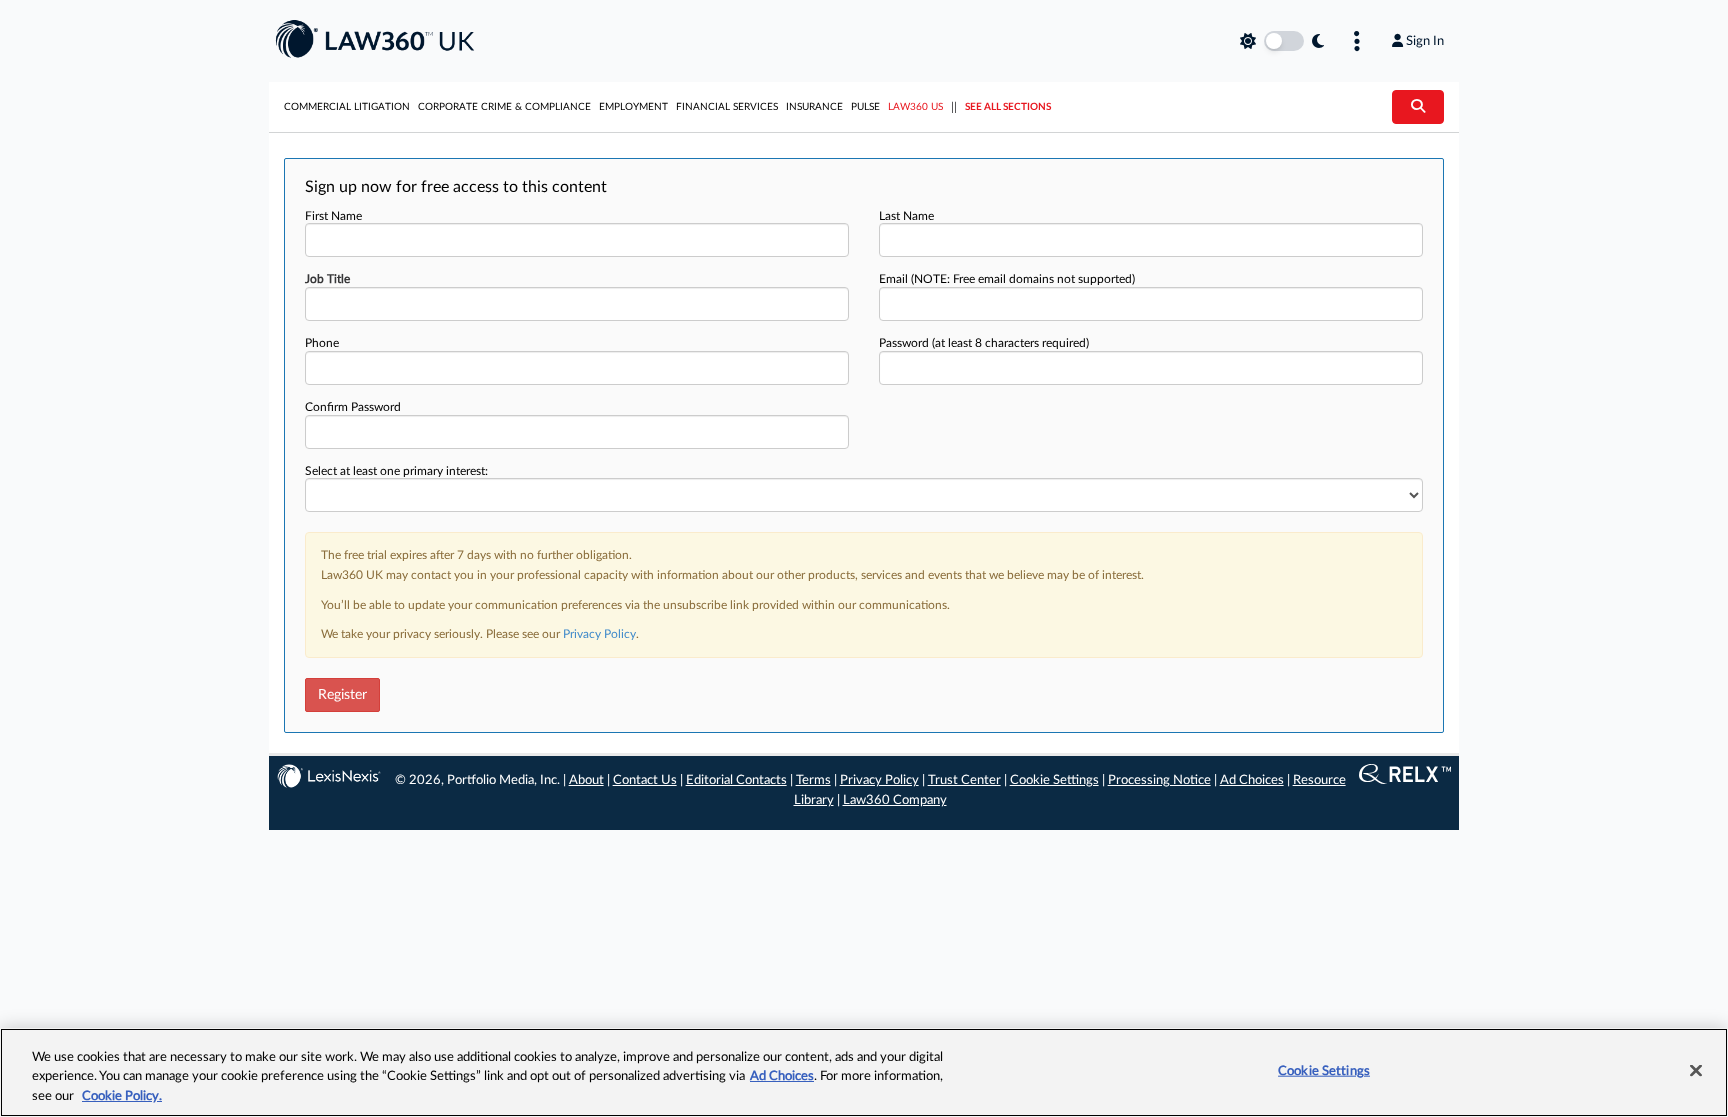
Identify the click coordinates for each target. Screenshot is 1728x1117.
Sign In (1425, 41)
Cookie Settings (1054, 780)
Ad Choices (1252, 780)
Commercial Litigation (347, 107)
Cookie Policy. (122, 1096)
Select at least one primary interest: (396, 471)
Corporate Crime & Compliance (504, 107)
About (586, 780)
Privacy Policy (599, 634)
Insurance (814, 107)
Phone (322, 343)
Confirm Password (353, 407)
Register (342, 695)
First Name (333, 216)
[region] (864, 1072)
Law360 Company (895, 800)
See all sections (1008, 107)
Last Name (906, 216)
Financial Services (727, 107)
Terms (813, 780)
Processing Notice (1159, 780)
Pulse (865, 107)
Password (984, 343)
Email (1007, 279)
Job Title (327, 279)
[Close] (1696, 1070)
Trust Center (964, 780)
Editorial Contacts (736, 780)
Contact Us (645, 780)
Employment (633, 107)
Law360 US (915, 107)
